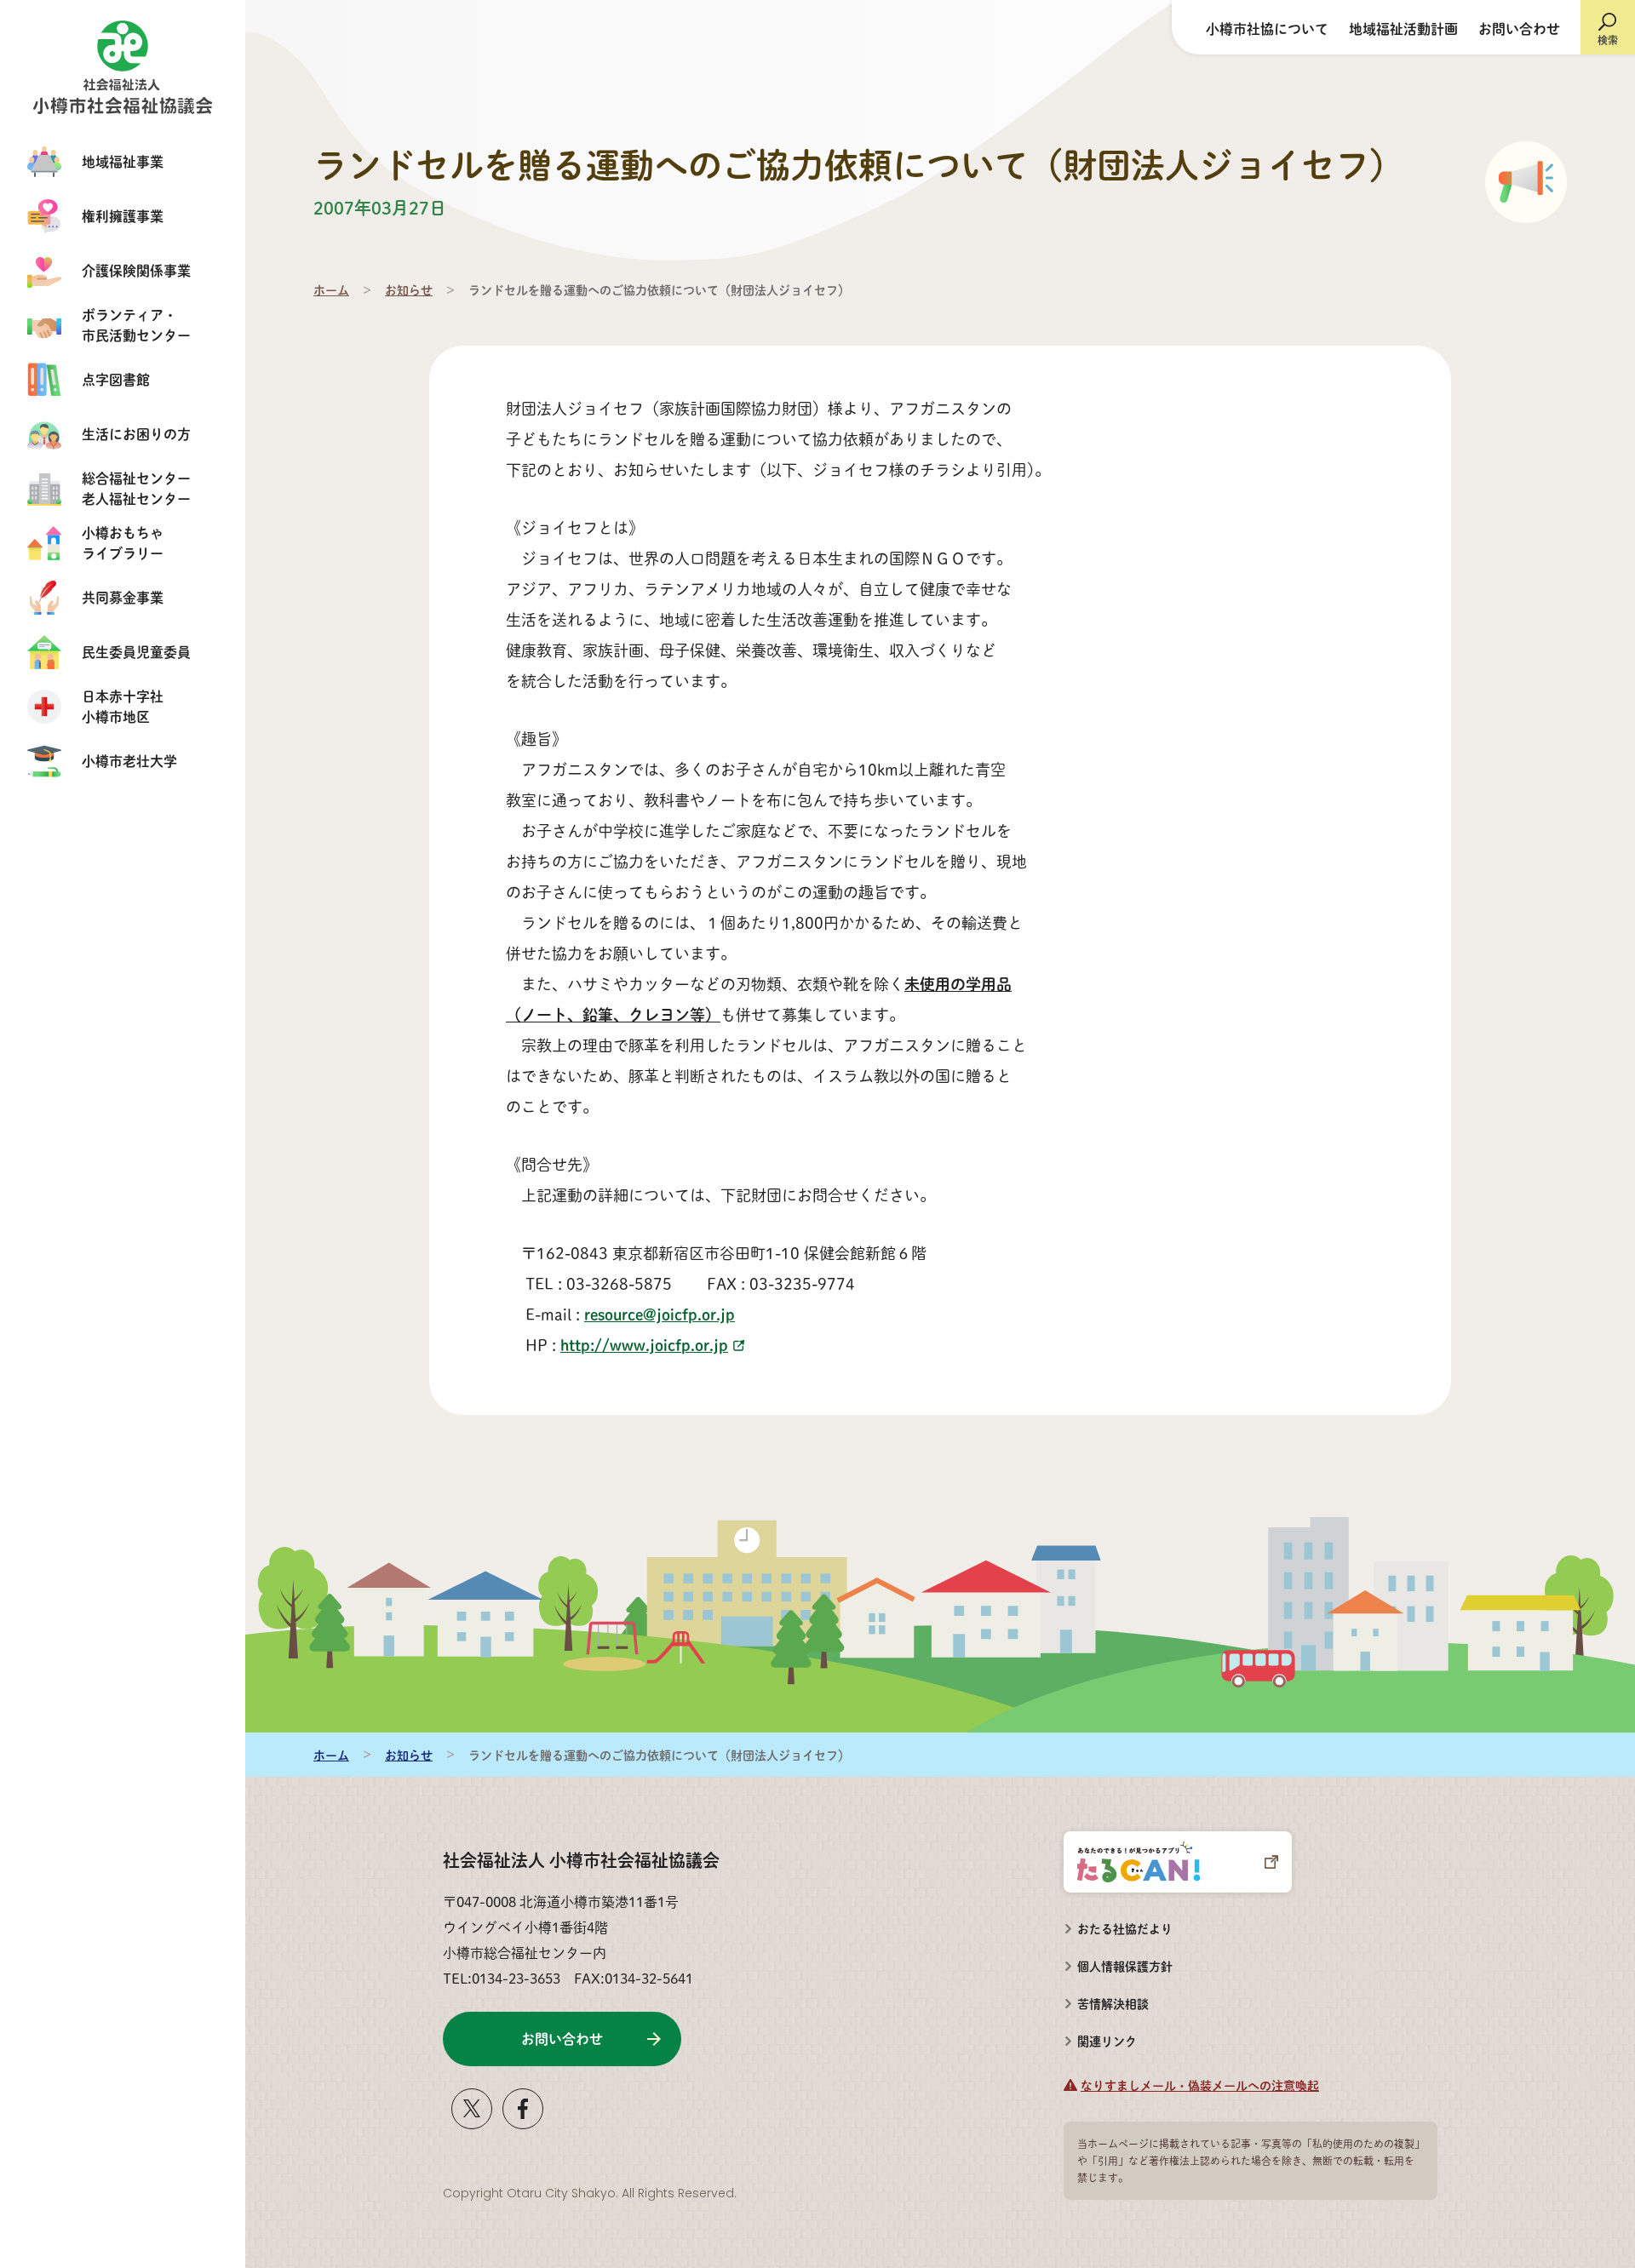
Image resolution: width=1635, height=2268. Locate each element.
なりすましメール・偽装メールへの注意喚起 (1200, 2085)
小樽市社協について (1267, 29)
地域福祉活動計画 (1403, 29)
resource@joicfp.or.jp (660, 1314)
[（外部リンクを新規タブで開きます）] (472, 2122)
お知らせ (409, 289)
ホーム (331, 289)
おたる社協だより (1125, 1928)
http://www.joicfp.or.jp (644, 1345)
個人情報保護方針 (1125, 1966)
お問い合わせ (1519, 29)
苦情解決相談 (1106, 1998)
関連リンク (1107, 2041)
